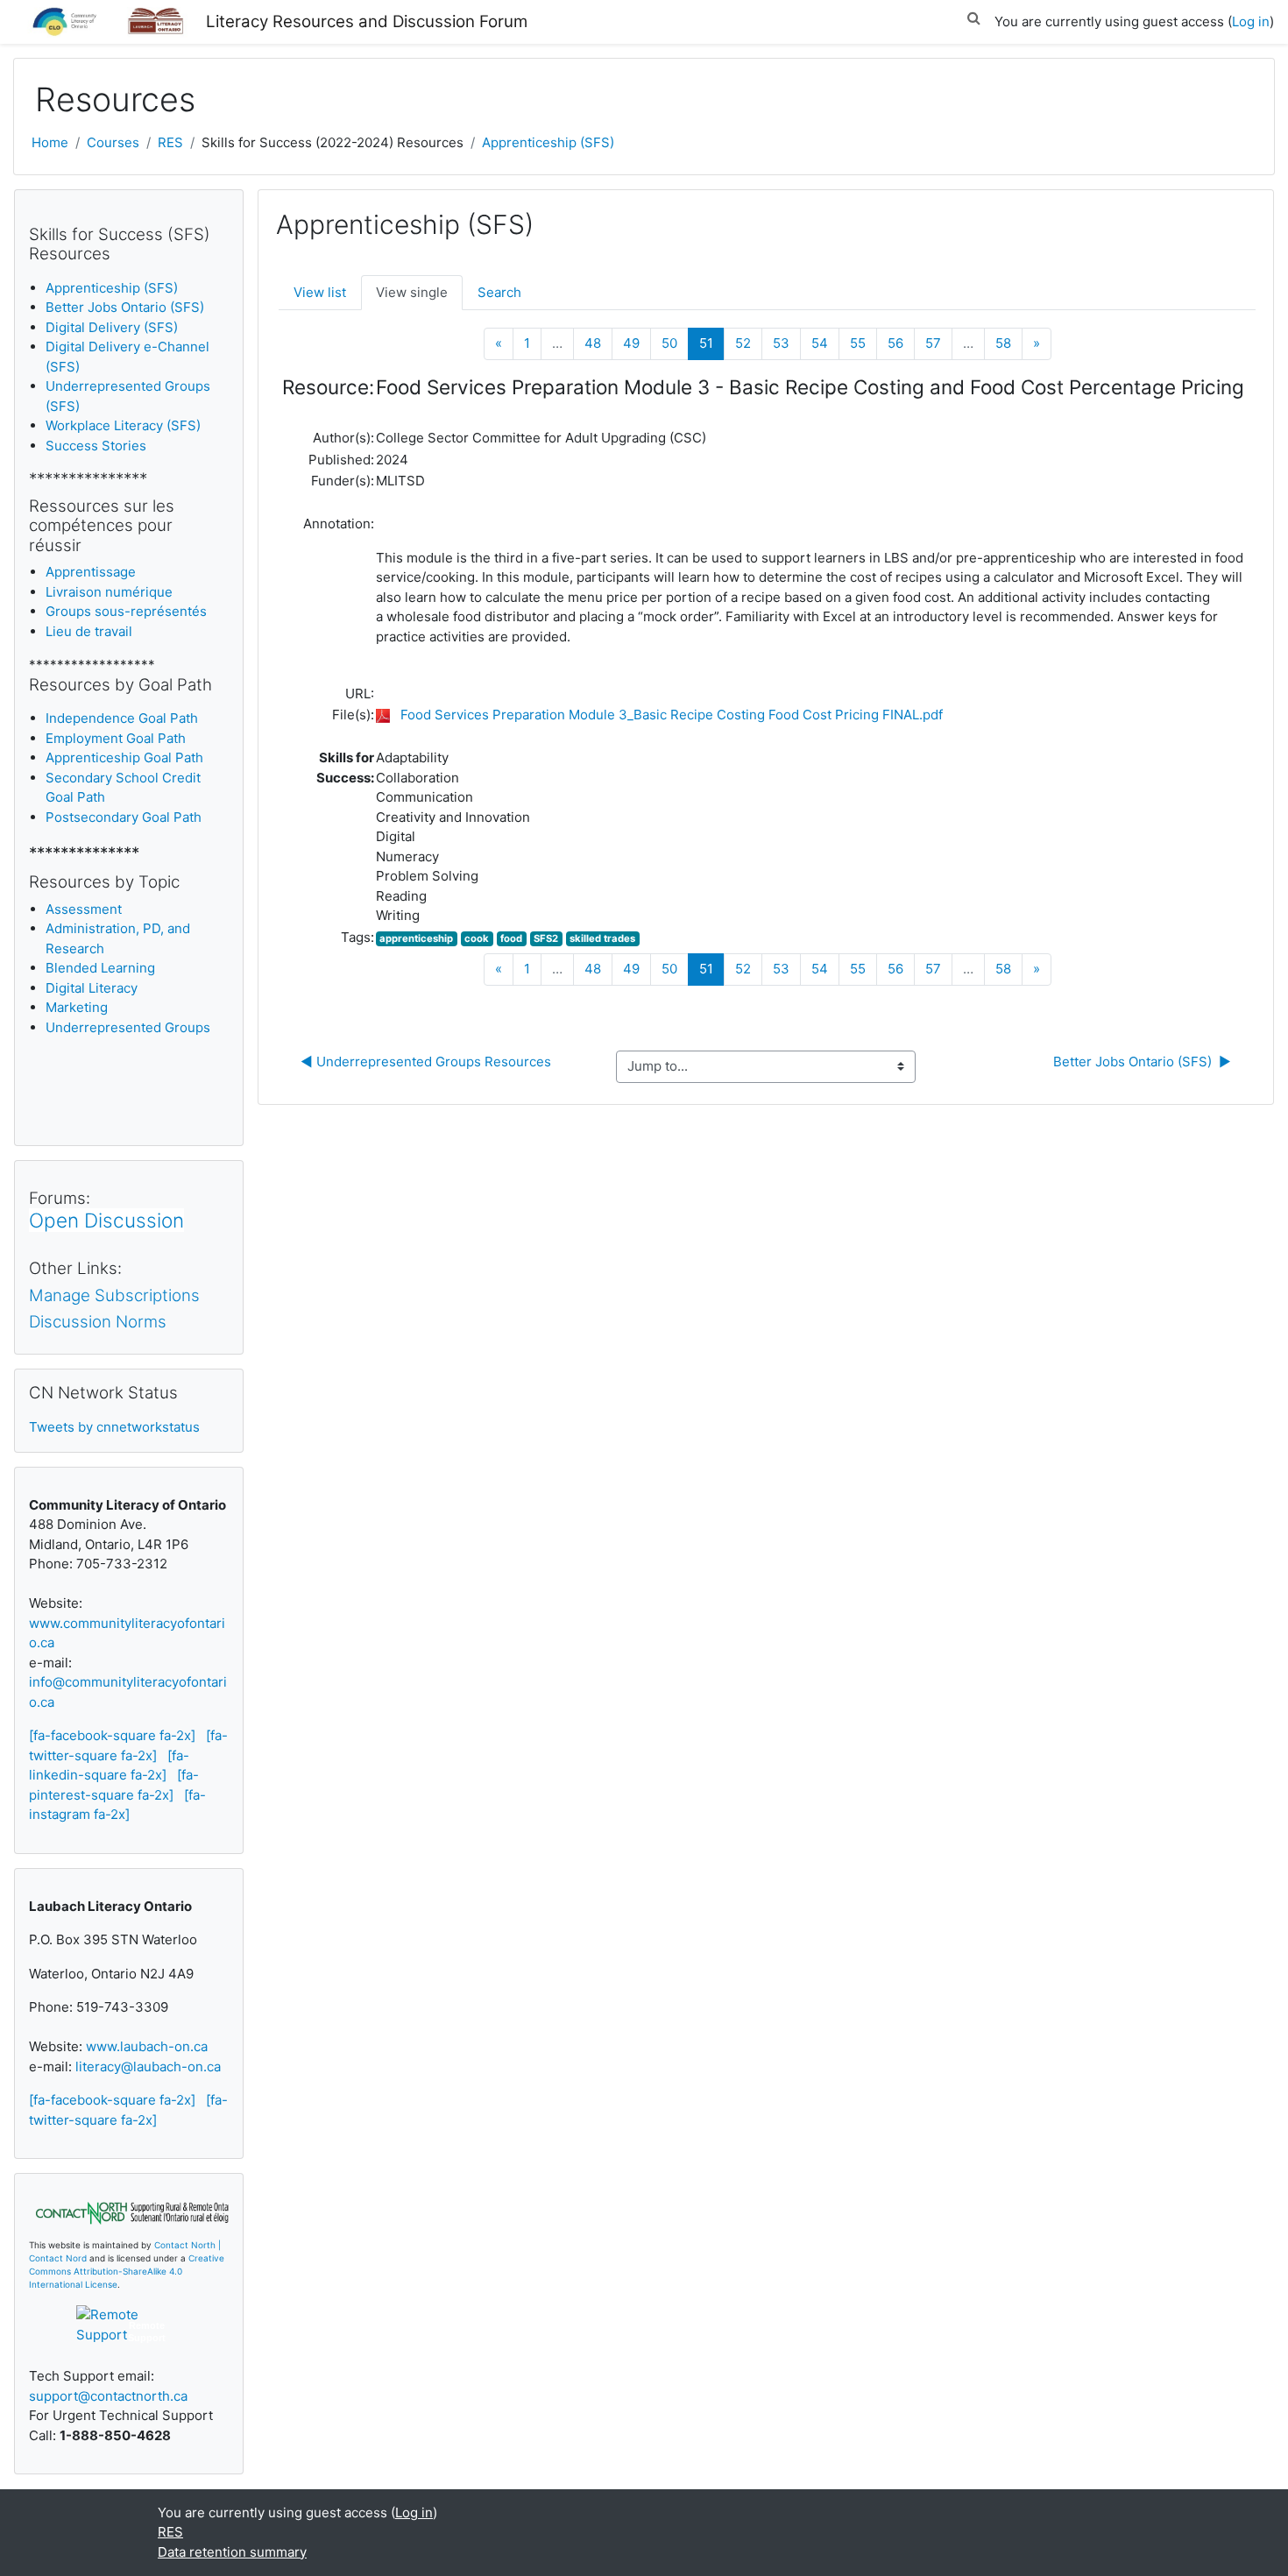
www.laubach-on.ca (147, 2046)
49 (631, 343)
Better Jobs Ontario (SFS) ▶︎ (1142, 1062)
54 (820, 343)
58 (1003, 343)
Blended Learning (100, 968)
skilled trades (602, 938)
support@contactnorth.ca (108, 2396)
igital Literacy (92, 988)
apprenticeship (416, 938)
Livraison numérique (109, 592)
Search (499, 292)
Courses (113, 142)
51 (712, 343)
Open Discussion (106, 1220)
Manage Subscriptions (114, 1295)
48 (593, 343)
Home (50, 142)
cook (477, 938)
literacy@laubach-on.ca (148, 2066)
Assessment (84, 909)
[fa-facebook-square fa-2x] (112, 1735)
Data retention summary (232, 2552)
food (511, 938)
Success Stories (96, 446)
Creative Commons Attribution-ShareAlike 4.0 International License (127, 2271)
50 (669, 343)
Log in (1251, 21)
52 (743, 343)
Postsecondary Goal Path (124, 817)
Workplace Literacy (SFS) (123, 425)
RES (170, 142)
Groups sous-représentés (126, 611)
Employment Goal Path (116, 738)
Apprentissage (91, 572)
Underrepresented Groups (128, 1027)
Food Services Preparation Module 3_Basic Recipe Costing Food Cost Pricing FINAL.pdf (672, 715)
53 (781, 343)
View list (320, 292)
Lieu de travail (89, 631)
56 (895, 343)
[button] (973, 15)
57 (933, 343)
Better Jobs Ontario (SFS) (125, 307)
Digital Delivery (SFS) (112, 327)
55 (858, 343)
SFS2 (546, 938)
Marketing (77, 1007)
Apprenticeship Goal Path (124, 757)
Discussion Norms (98, 1322)
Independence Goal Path (122, 718)
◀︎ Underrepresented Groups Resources (426, 1062)
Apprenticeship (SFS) (548, 142)
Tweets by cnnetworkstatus (114, 1427)
